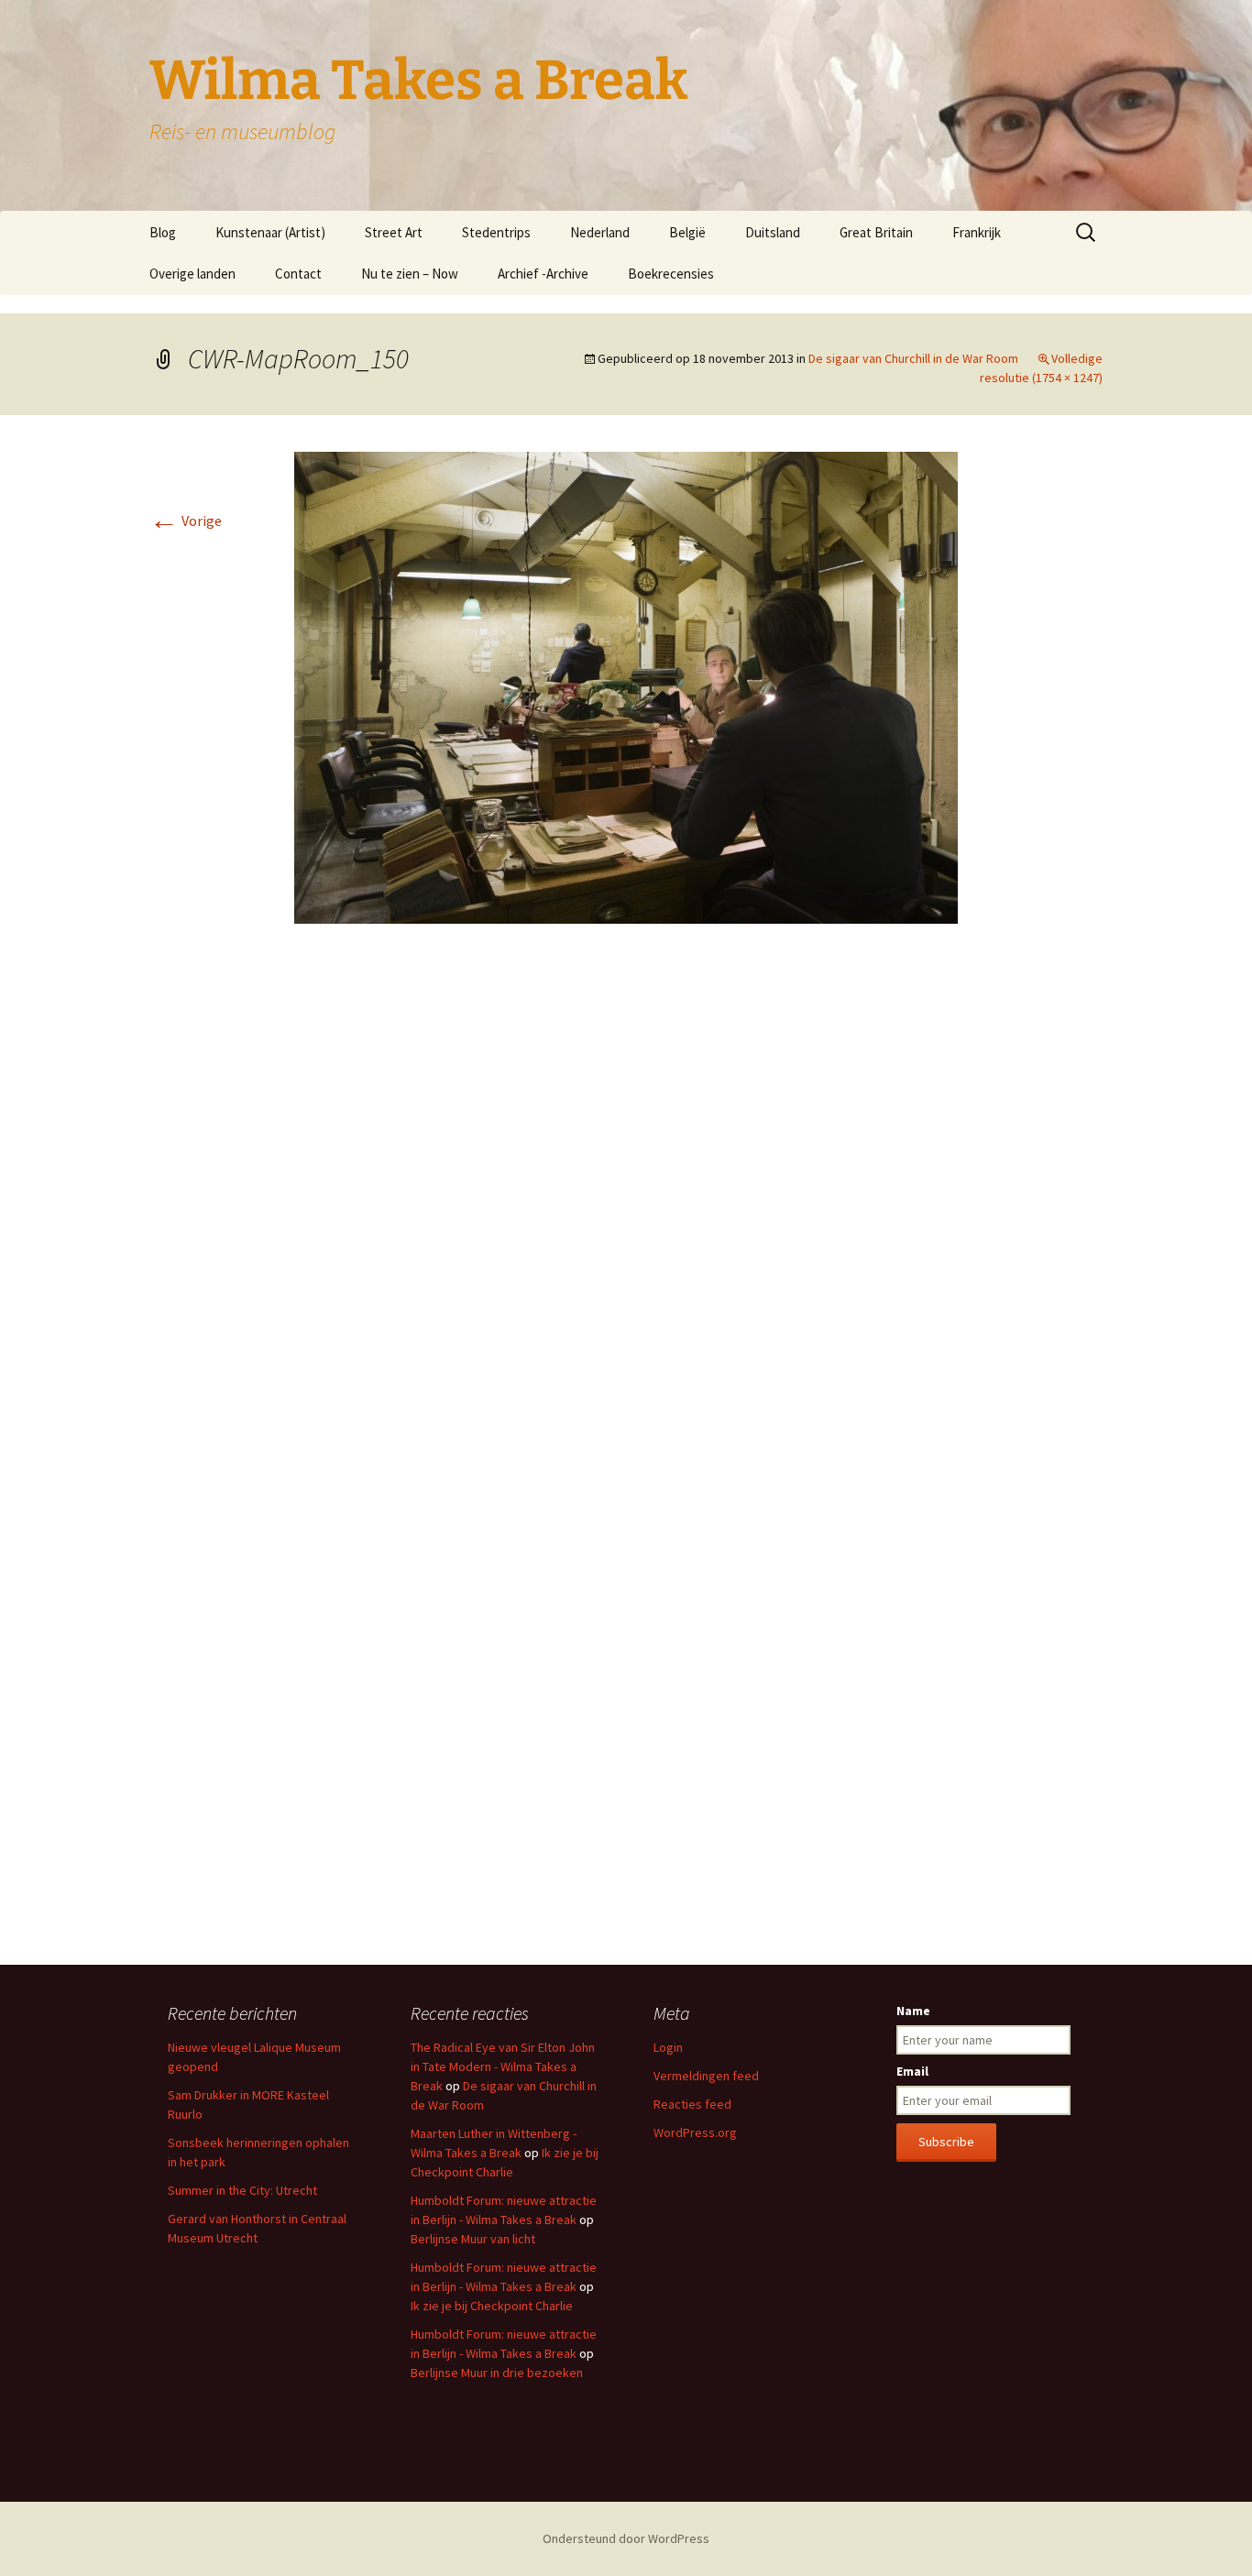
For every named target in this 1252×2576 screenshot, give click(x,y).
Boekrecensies (671, 274)
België (687, 232)
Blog (163, 232)
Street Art (394, 232)
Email (912, 2071)
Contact (298, 274)
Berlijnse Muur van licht (473, 2239)
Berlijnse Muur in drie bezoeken (497, 2373)
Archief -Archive (543, 274)
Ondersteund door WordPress (626, 2538)
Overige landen (192, 274)
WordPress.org (695, 2132)
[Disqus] (626, 1211)
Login (668, 2047)
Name (913, 2011)
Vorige (186, 521)
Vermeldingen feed (706, 2076)
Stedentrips (496, 232)
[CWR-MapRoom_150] (626, 685)
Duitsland (773, 232)
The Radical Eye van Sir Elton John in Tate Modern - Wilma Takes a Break (503, 2066)
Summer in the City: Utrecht (242, 2190)
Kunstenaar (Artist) (270, 232)
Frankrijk (977, 232)
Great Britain (876, 232)
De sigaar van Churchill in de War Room (913, 358)
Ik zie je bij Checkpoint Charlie (492, 2306)
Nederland (600, 232)
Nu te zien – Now (410, 274)
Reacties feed (692, 2104)
